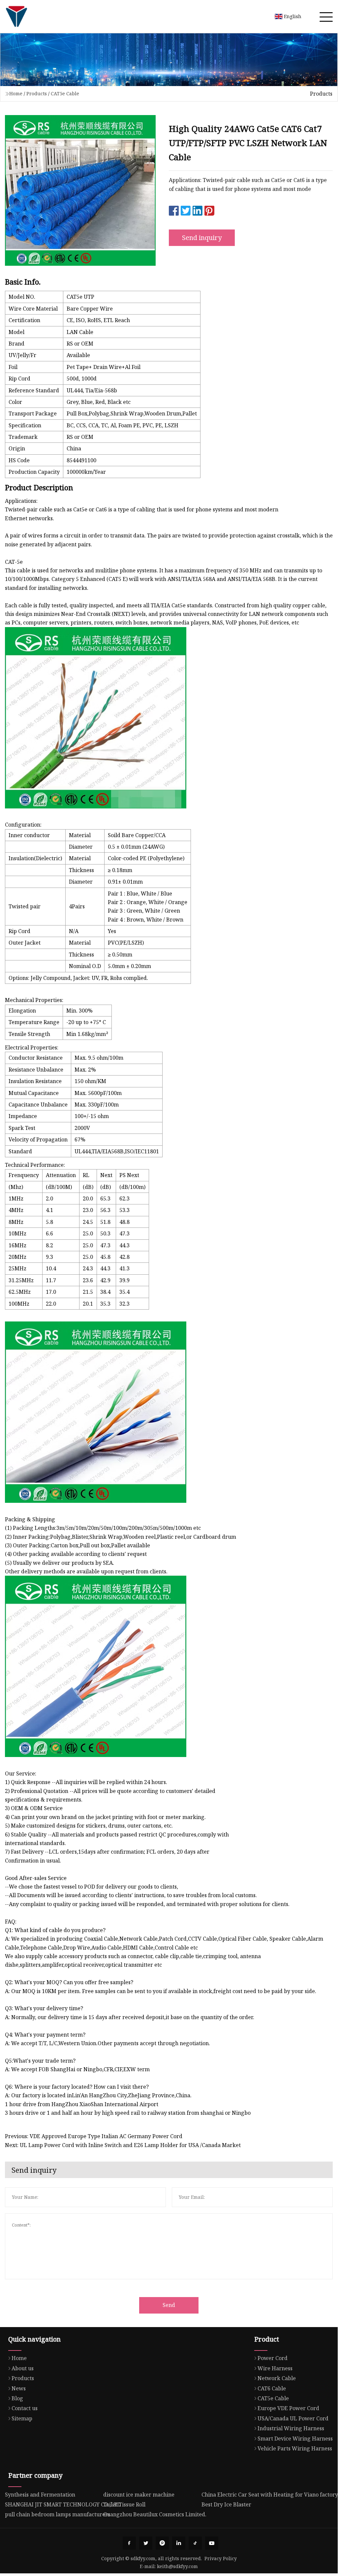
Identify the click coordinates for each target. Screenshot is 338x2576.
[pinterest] (162, 2543)
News (19, 2388)
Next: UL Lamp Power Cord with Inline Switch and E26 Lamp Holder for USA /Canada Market (123, 2145)
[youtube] (212, 2543)
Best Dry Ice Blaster (226, 2504)
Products (37, 93)
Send (169, 2305)
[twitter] (146, 2543)
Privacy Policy (221, 2558)
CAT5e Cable (65, 93)
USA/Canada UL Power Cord (293, 2418)
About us (23, 2368)
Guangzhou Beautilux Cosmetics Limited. (155, 2514)
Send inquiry (202, 238)
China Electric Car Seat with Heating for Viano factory (270, 2495)
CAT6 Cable (272, 2388)
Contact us (25, 2408)
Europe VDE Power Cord (288, 2408)
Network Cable (277, 2378)
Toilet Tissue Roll (124, 2504)
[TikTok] (195, 2543)
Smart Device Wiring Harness (295, 2439)
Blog (17, 2398)
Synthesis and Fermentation (40, 2495)
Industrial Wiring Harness (291, 2428)
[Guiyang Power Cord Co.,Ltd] (16, 16)
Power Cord (273, 2358)
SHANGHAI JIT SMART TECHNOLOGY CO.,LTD (63, 2504)
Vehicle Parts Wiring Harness (295, 2448)
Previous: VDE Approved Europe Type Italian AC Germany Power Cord (94, 2136)
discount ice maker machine (139, 2495)
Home (16, 93)
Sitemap (22, 2418)
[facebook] (129, 2543)
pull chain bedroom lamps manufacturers (58, 2514)
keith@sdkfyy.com (177, 2566)
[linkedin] (179, 2543)
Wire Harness (275, 2368)
